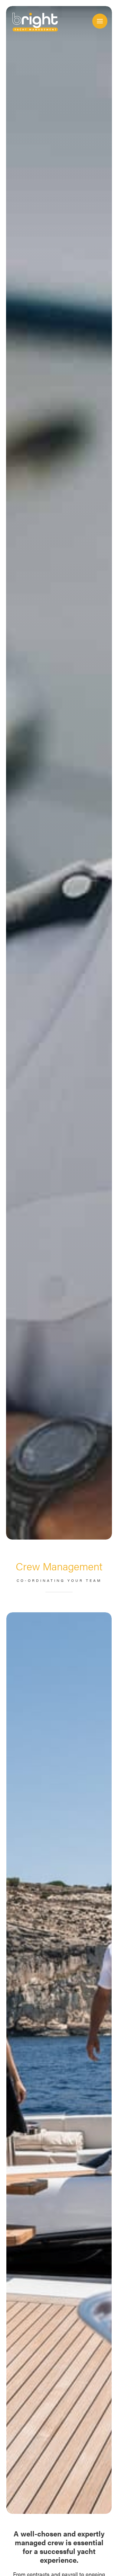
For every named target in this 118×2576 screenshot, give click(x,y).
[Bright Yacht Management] (34, 20)
